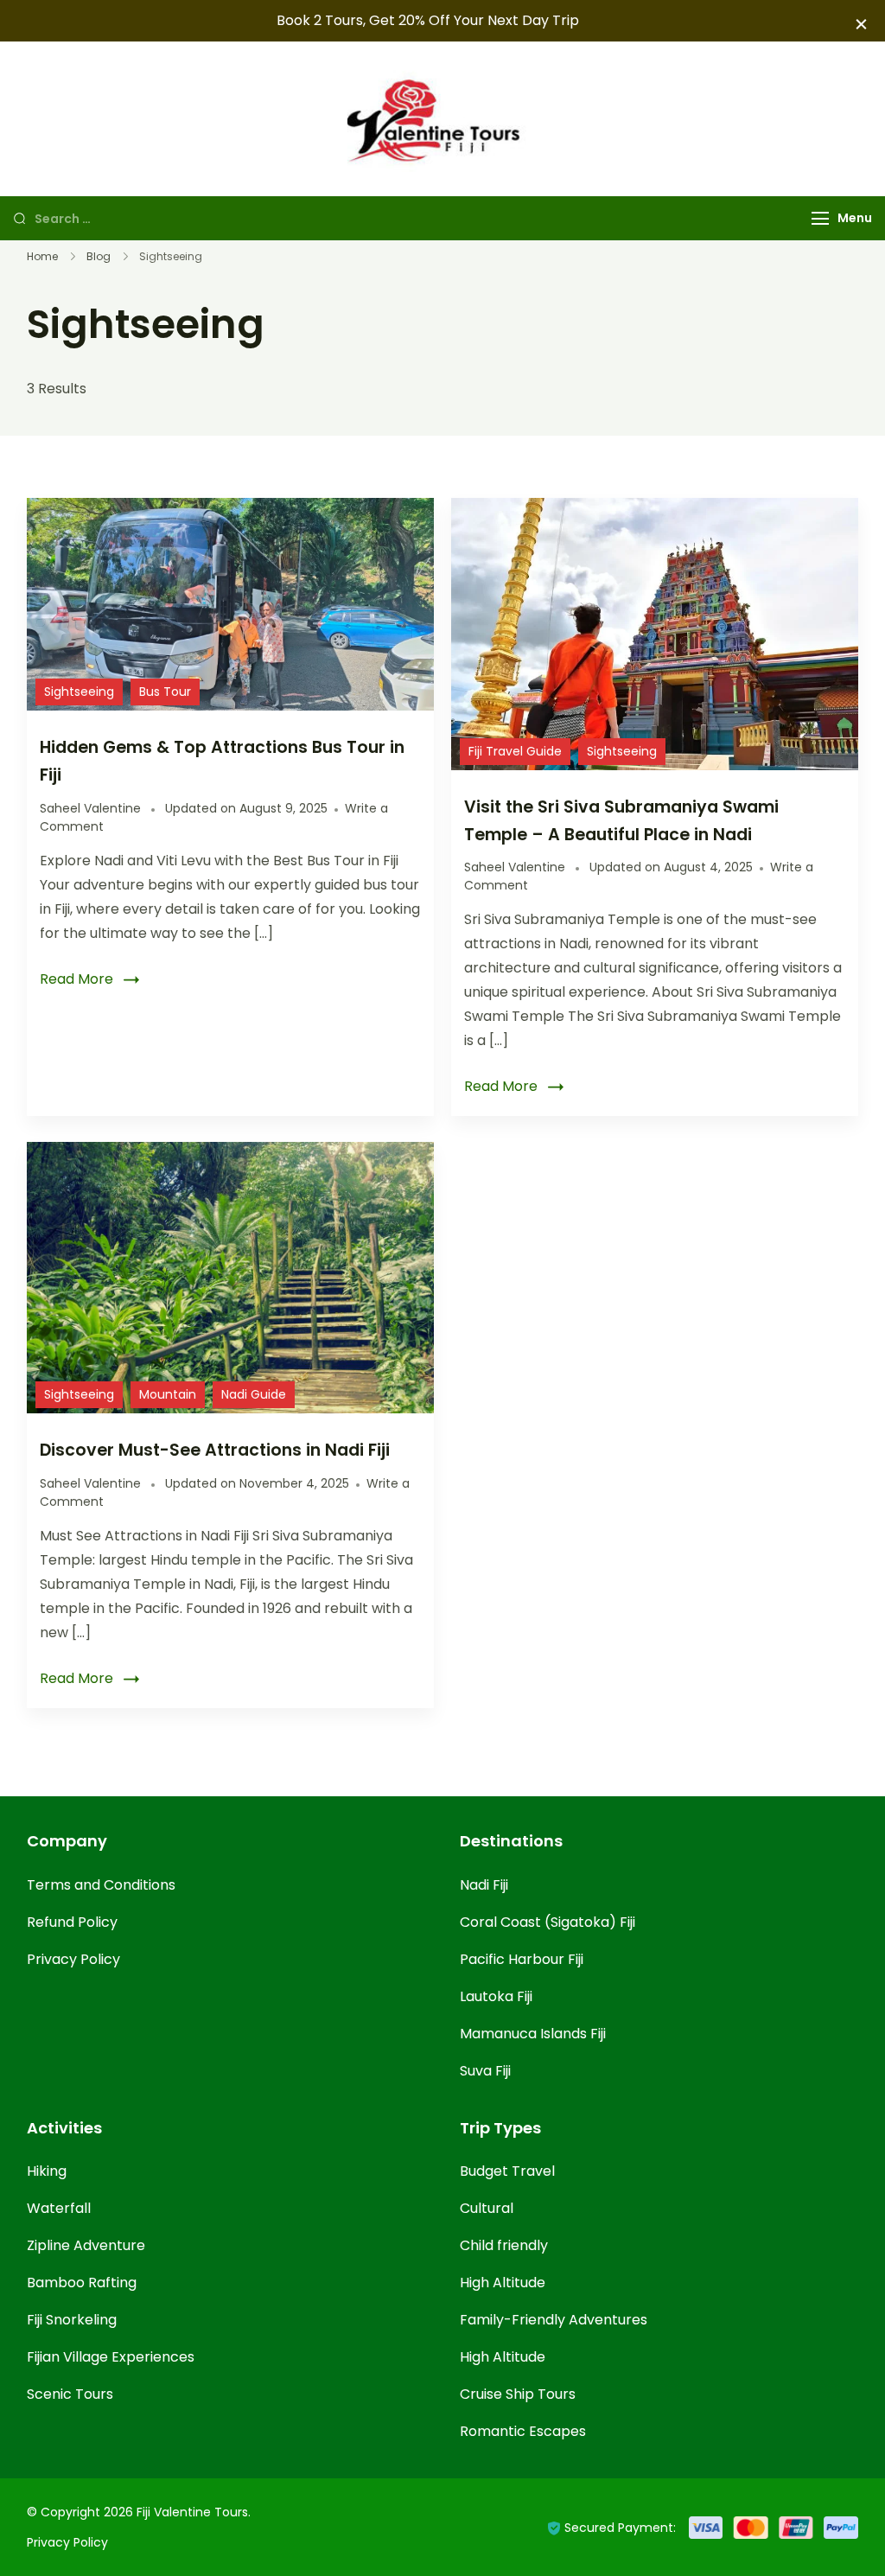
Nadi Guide (254, 1394)
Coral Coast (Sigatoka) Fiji (548, 1922)
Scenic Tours (70, 2394)
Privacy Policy (73, 1959)
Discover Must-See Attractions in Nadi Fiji (215, 1450)
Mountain (168, 1394)
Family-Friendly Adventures (554, 2320)
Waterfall (59, 2208)
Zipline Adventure (86, 2245)
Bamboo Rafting (82, 2283)
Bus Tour (165, 692)
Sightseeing (79, 692)
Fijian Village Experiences (111, 2357)
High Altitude (503, 2283)
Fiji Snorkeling (72, 2320)
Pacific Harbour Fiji (522, 1959)
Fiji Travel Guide (515, 751)
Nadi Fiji (484, 1885)
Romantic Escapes (523, 2431)
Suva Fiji (485, 2071)
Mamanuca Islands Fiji (533, 2034)
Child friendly (504, 2245)
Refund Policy (72, 1922)
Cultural (487, 2208)
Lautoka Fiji (496, 1996)
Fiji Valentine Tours (192, 2512)
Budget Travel (507, 2171)
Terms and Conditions (101, 1885)
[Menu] (820, 218)
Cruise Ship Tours (518, 2394)
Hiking (47, 2171)
